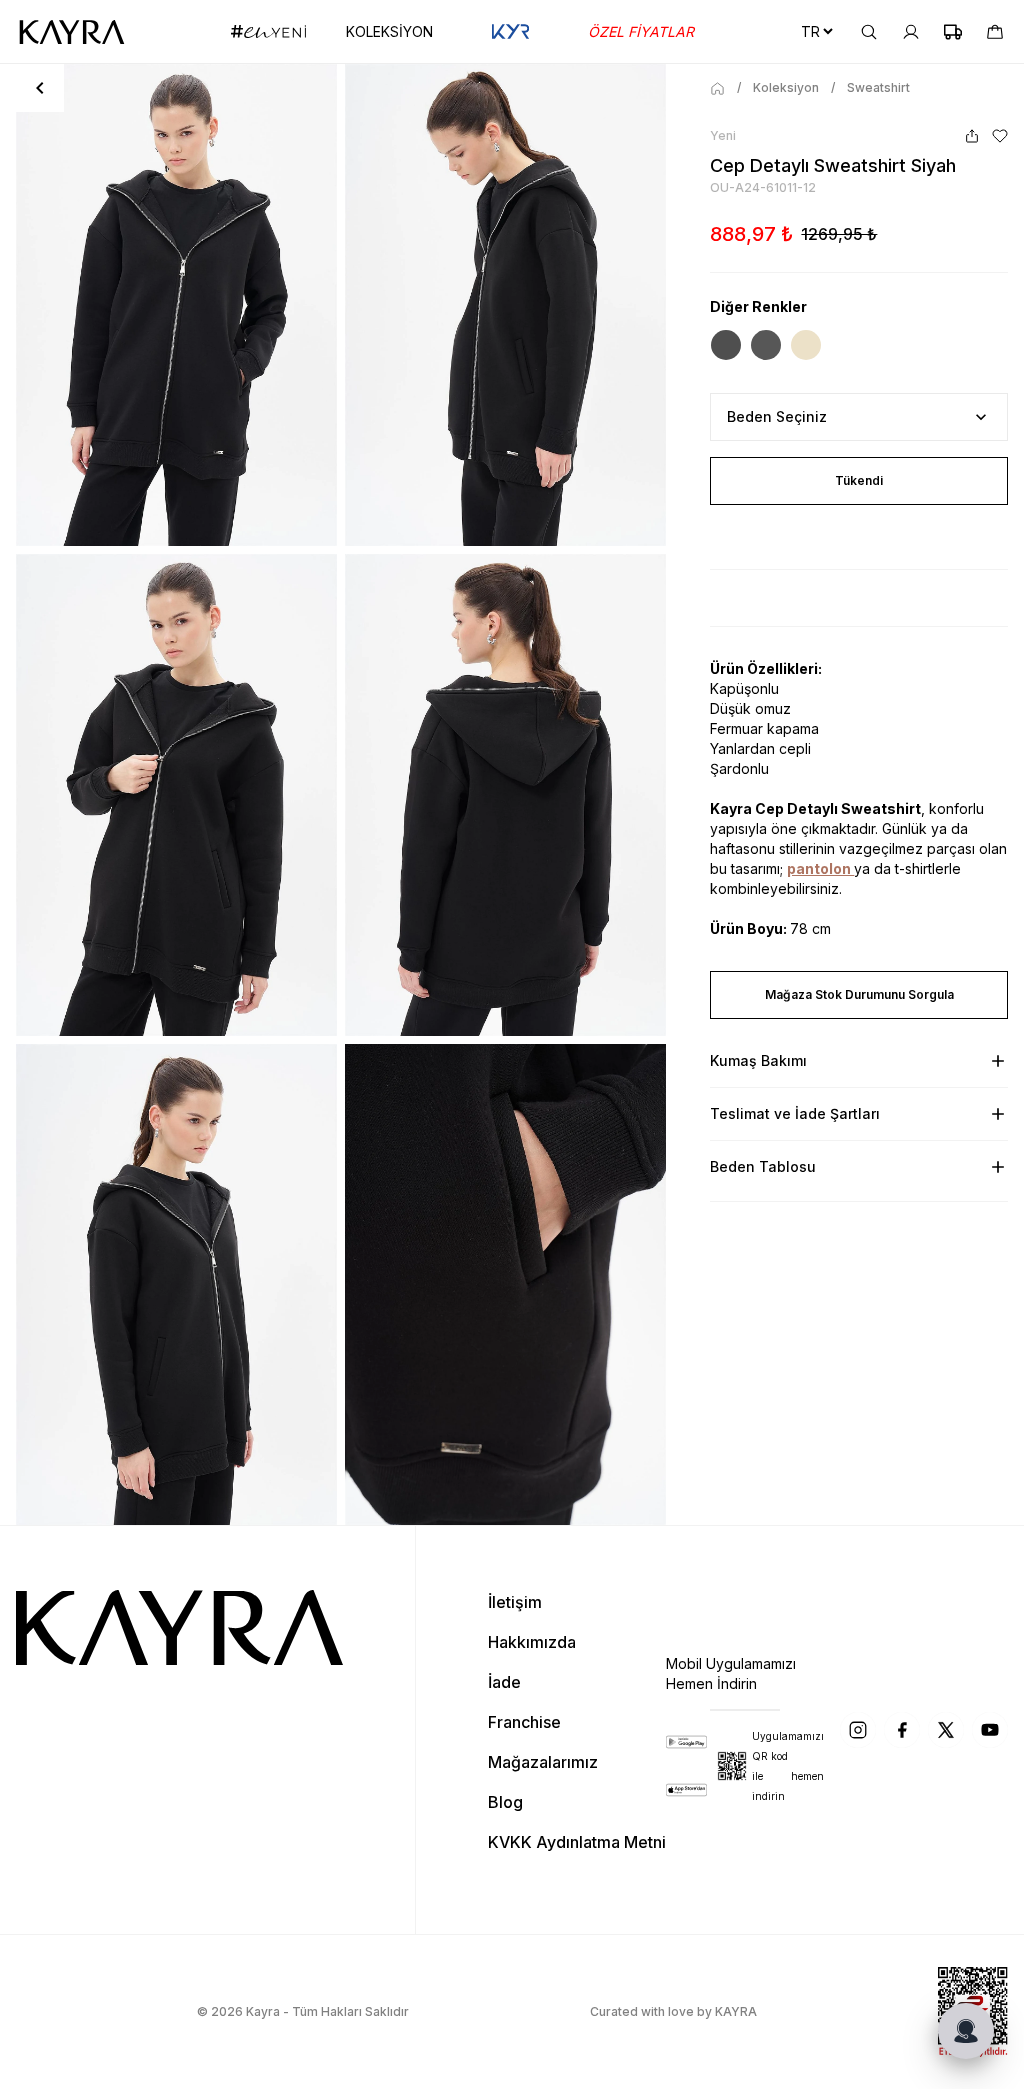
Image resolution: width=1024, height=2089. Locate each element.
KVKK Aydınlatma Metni (577, 1842)
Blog (505, 1802)
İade (504, 1682)
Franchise (524, 1722)
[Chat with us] (966, 2031)
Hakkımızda (532, 1642)
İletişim (515, 1602)
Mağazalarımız (543, 1762)
